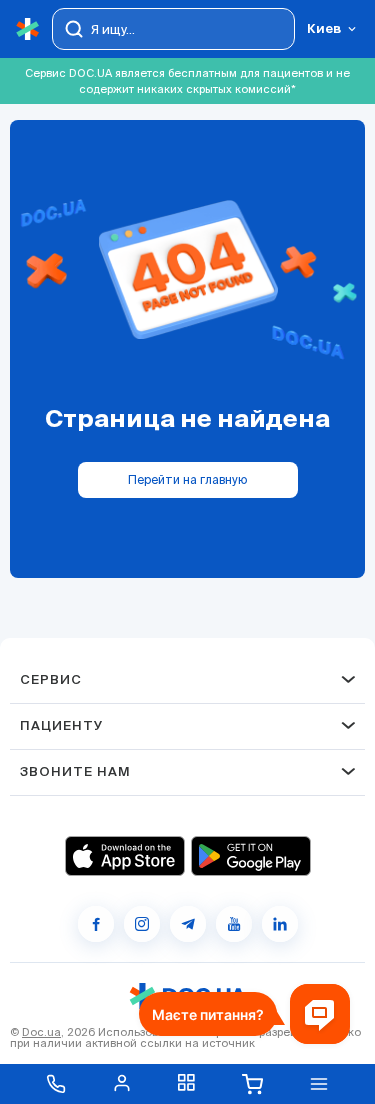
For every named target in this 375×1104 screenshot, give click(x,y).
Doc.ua (41, 1032)
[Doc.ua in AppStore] (125, 856)
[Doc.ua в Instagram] (142, 924)
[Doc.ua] (28, 29)
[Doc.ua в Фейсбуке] (96, 924)
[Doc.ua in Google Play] (251, 856)
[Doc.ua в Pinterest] (280, 924)
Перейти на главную (187, 479)
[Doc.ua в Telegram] (188, 924)
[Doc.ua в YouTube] (234, 924)
